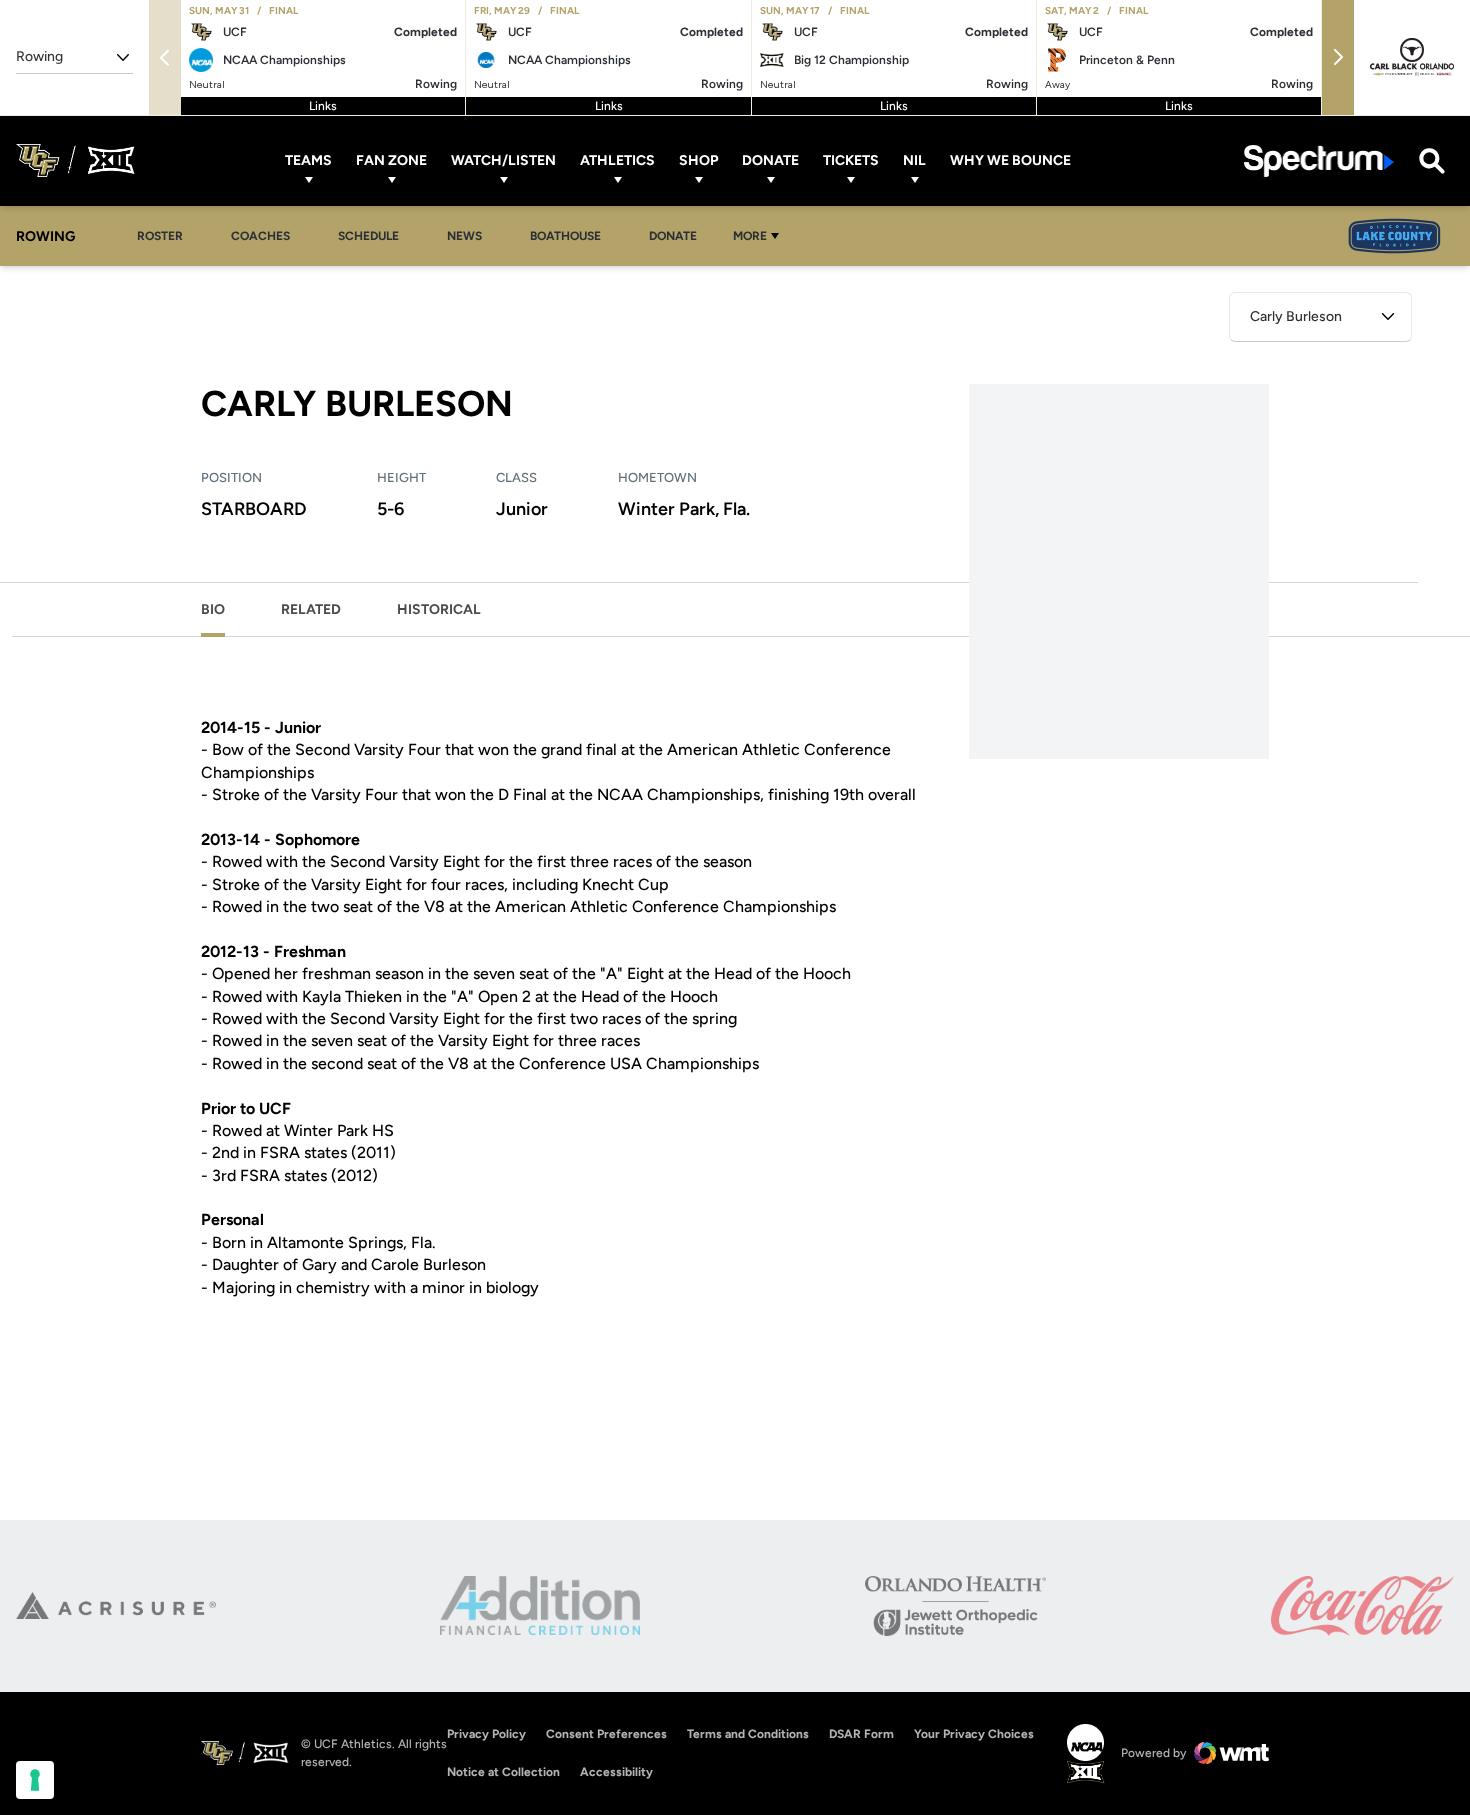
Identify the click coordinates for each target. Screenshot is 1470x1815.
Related (311, 609)
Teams (308, 160)
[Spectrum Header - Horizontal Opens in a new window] (1319, 160)
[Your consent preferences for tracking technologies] (35, 1780)
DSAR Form (861, 1734)
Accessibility (616, 1771)
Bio (213, 609)
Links (323, 106)
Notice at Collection (503, 1772)
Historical (439, 609)
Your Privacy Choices (974, 1734)
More (750, 236)
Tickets (851, 160)
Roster (165, 235)
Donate (770, 160)
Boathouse (565, 236)
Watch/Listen (503, 160)
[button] (1338, 57)
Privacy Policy (486, 1734)
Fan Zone (391, 160)
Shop (698, 160)
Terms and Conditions (748, 1734)
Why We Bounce (1010, 160)
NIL (914, 160)
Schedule (368, 236)
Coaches (266, 235)
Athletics (617, 160)
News (464, 236)
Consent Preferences (606, 1734)
